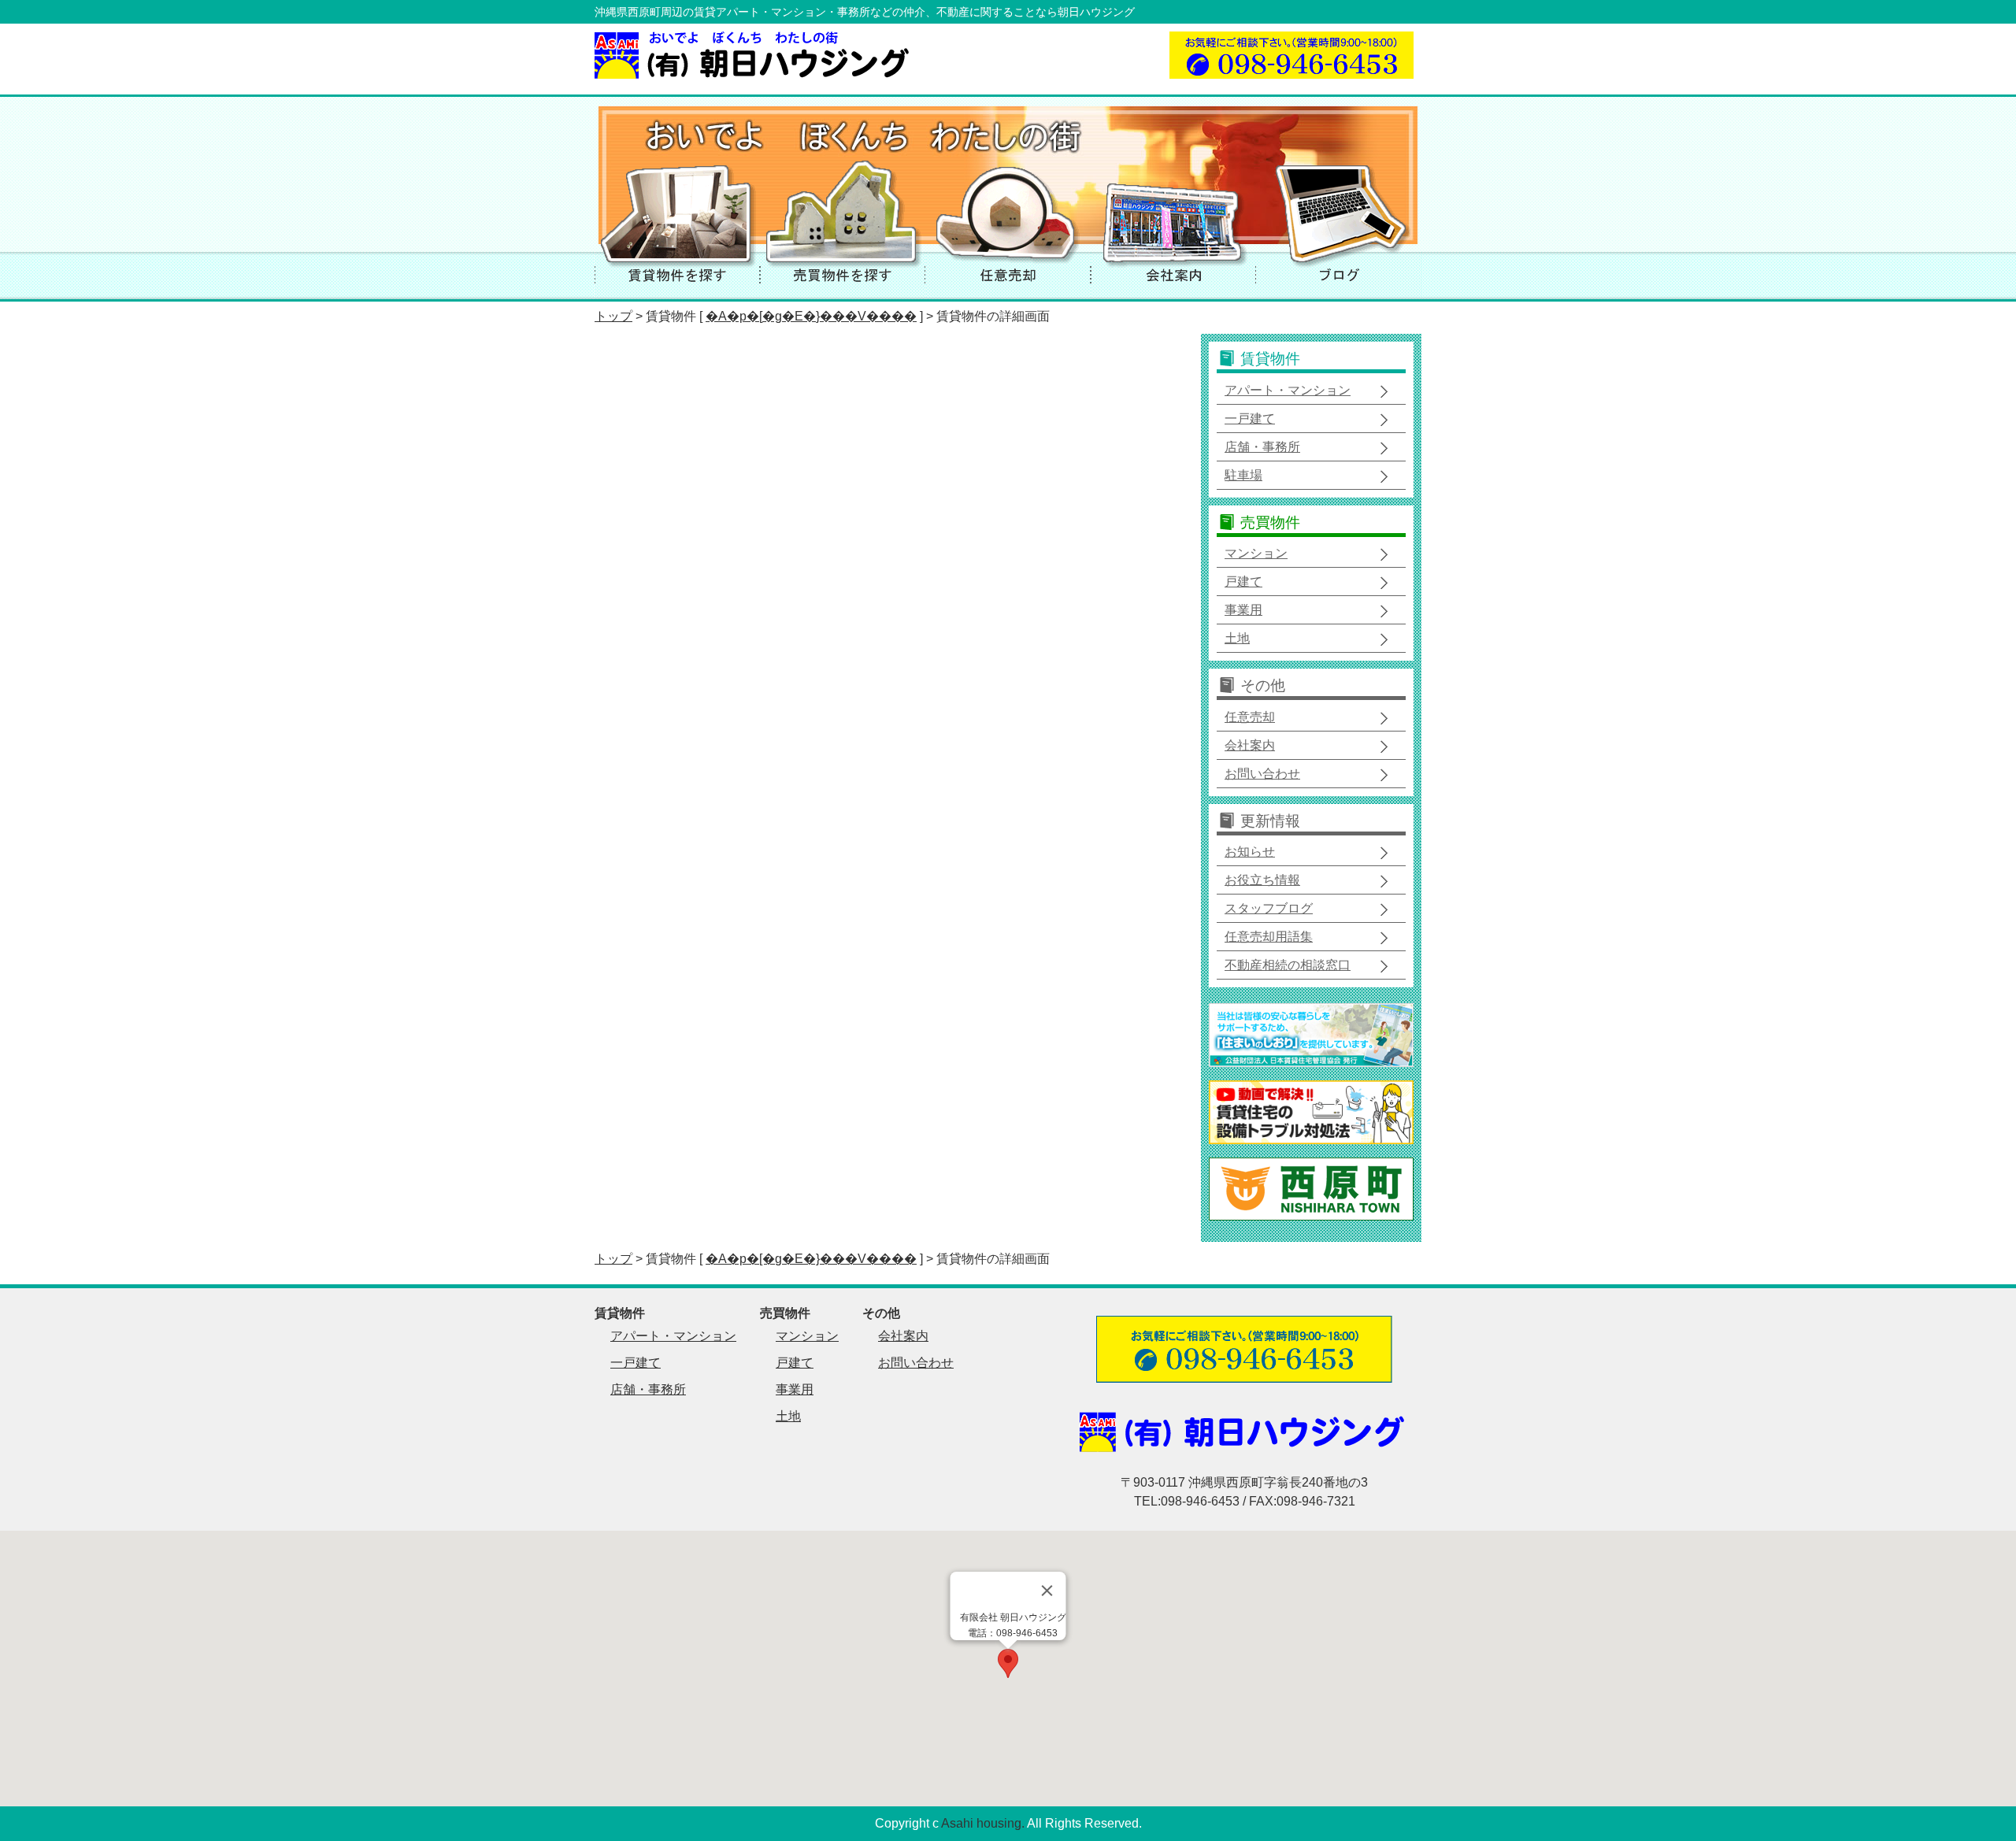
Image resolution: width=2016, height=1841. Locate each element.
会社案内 (1250, 745)
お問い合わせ (1262, 774)
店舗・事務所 (1262, 447)
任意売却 (1250, 717)
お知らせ (1250, 852)
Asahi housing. (983, 1823)
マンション (1256, 553)
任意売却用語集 (1269, 937)
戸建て (1243, 582)
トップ (613, 316)
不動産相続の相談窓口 (1288, 965)
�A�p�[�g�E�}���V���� (811, 316)
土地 (1237, 638)
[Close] (1047, 1591)
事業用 (1243, 610)
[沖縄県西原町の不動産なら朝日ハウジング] (754, 74)
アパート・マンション (1288, 390)
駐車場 (1243, 475)
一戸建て (1250, 419)
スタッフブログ (1269, 908)
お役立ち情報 (1262, 880)
